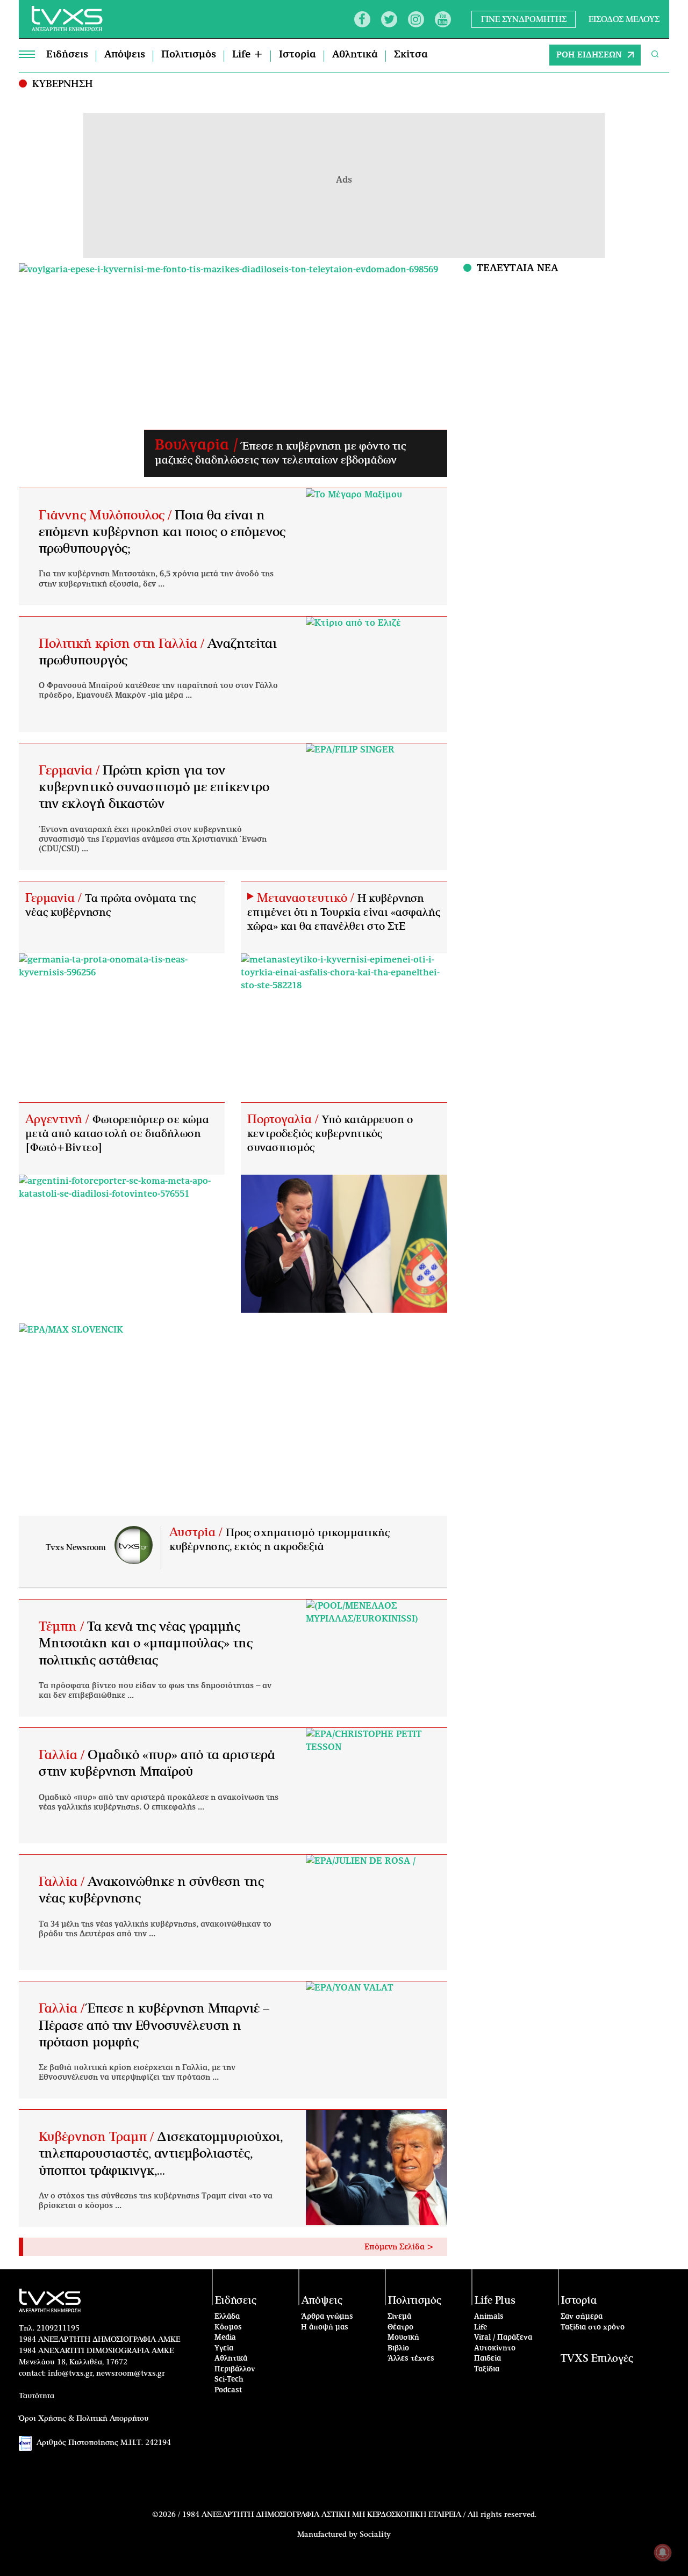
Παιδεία (488, 2359)
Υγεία (224, 2349)
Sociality (375, 2535)
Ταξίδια (487, 2369)
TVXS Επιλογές (597, 2359)
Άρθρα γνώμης (327, 2317)
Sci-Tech (229, 2380)
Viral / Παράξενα (503, 2338)
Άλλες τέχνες (411, 2359)
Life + (248, 55)
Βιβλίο (398, 2349)
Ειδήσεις (67, 55)
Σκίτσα (411, 55)
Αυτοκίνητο (495, 2349)
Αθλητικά (355, 55)
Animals (489, 2317)
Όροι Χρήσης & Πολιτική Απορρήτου (84, 2419)
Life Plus (495, 2301)
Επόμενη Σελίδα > (399, 2247)
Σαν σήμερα (582, 2317)
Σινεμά (399, 2317)
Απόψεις (125, 55)
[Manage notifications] (663, 2552)
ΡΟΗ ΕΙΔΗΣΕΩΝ (589, 55)
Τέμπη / (63, 1627)
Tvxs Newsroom (76, 1548)
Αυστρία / (198, 1532)
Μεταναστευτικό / (307, 898)
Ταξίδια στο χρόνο (593, 2328)
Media (225, 2338)
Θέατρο (400, 2328)
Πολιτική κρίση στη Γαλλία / (123, 644)
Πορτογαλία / (285, 1119)
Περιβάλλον (235, 2369)
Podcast (228, 2390)
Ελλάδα (227, 2317)
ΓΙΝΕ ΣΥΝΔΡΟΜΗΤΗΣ (524, 19)
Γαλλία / (63, 1755)
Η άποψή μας (325, 2328)
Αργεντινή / (59, 1119)
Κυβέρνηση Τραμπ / (98, 2137)
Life (481, 2328)
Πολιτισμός (189, 55)
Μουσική (403, 2338)
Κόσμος (228, 2328)
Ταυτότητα (37, 2396)
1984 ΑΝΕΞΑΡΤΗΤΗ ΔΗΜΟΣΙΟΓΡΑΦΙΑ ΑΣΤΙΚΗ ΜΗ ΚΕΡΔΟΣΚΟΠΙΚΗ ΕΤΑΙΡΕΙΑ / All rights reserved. (359, 2515)
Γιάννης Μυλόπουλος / (107, 516)
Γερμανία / (71, 771)
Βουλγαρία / (199, 445)
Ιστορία (298, 55)
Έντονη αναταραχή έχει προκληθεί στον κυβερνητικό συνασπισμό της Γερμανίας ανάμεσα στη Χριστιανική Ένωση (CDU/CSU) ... (153, 840)
